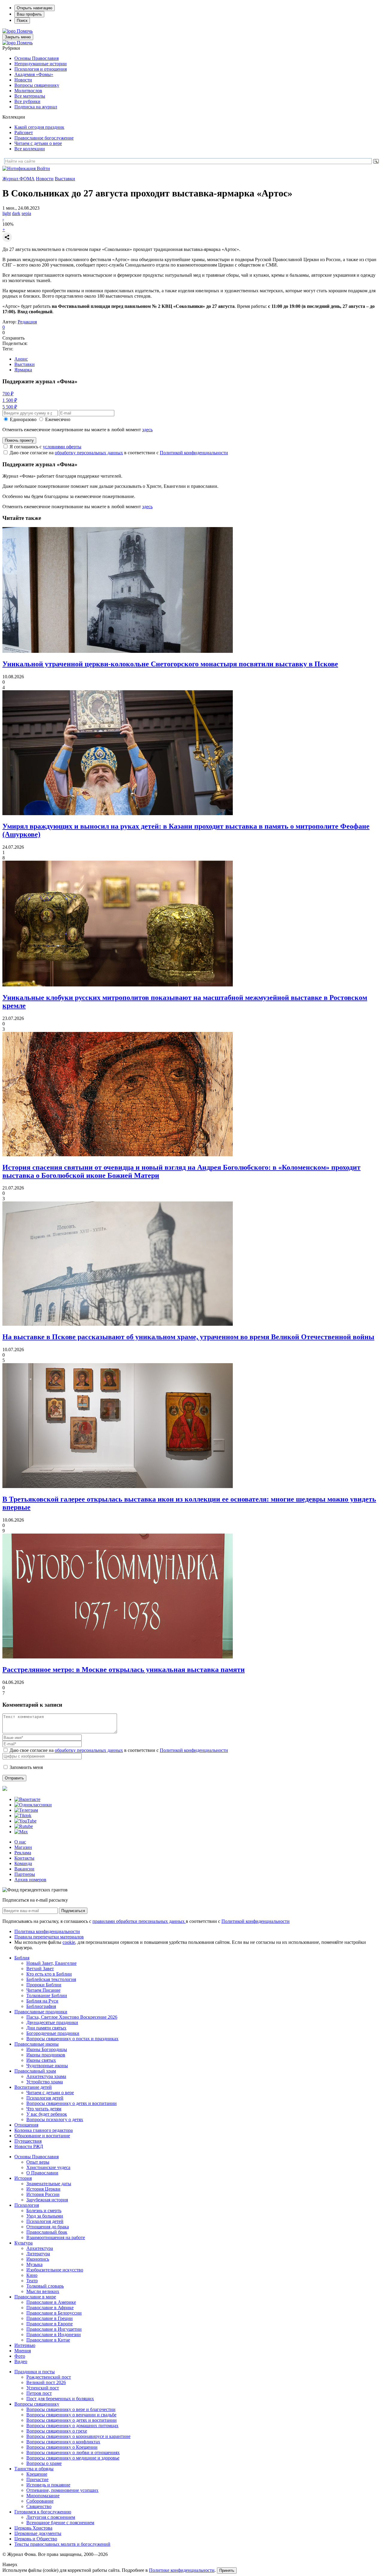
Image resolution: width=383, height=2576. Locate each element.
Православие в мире (35, 2297)
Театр (32, 2281)
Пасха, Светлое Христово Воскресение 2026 (72, 2017)
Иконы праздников (46, 2055)
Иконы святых (41, 2060)
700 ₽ (8, 394)
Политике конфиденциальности (182, 2570)
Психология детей (45, 2098)
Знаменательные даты (49, 2184)
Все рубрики (27, 101)
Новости (23, 80)
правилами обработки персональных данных (139, 1921)
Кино (32, 2275)
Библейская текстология (51, 1979)
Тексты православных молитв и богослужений (62, 2544)
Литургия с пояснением (51, 2517)
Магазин (23, 1847)
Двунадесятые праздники (52, 2022)
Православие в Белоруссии (54, 2313)
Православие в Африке (50, 2308)
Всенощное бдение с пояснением (60, 2523)
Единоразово (23, 419)
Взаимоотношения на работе (56, 2237)
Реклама (23, 1853)
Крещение (37, 2474)
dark (16, 213)
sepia (26, 213)
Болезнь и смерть (44, 2211)
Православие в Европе (50, 2324)
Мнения (23, 2351)
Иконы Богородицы (47, 2049)
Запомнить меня (26, 1767)
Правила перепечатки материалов (49, 1937)
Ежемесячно (58, 419)
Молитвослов (28, 91)
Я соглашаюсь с (45, 447)
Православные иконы (37, 2044)
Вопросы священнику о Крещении (62, 2447)
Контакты (24, 1858)
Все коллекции (30, 149)
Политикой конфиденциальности (194, 453)
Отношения (26, 2125)
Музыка (34, 2264)
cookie (69, 1942)
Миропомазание (43, 2496)
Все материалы (30, 96)
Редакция (27, 322)
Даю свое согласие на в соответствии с (119, 453)
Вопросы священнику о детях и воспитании (72, 2103)
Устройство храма (45, 2082)
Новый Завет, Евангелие (51, 1963)
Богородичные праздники (53, 2033)
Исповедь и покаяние (48, 2485)
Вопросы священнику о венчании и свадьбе (71, 2415)
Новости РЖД (29, 2146)
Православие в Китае (48, 2340)
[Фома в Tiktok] (23, 1816)
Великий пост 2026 (46, 2382)
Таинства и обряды (34, 2469)
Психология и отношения (41, 69)
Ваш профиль (29, 14)
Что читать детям (44, 2109)
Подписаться (73, 1911)
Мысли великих (43, 2291)
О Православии (42, 2173)
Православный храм (35, 2071)
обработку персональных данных (89, 453)
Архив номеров (30, 1880)
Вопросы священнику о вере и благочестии (71, 2409)
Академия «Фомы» (34, 74)
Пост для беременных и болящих (60, 2399)
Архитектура (40, 2248)
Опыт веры (38, 2162)
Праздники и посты (35, 2372)
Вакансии (24, 1869)
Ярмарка (23, 370)
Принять (227, 2570)
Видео (21, 2361)
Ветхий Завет (40, 1969)
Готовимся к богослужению (43, 2512)
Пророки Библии (44, 1985)
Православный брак (47, 2232)
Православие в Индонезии (54, 2334)
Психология (27, 2205)
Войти (43, 168)
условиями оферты (62, 447)
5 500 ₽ (10, 407)
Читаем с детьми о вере (38, 143)
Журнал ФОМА (19, 179)
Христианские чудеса (48, 2167)
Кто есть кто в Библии (49, 1974)
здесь (147, 430)
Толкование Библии (47, 1995)
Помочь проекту (19, 440)
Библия (22, 1958)
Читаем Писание (43, 1990)
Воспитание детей (33, 2087)
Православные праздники (41, 2012)
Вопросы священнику (37, 85)
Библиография (41, 2006)
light (7, 213)
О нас (20, 1842)
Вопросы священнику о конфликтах (63, 2442)
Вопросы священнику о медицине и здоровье (73, 2458)
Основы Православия (37, 58)
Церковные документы (38, 2533)
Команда (23, 1863)
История (23, 2178)
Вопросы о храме (44, 2463)
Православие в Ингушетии (54, 2329)
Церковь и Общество (36, 2539)
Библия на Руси (42, 2001)
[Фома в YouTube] (25, 1821)
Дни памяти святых (46, 2028)
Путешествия (28, 2141)
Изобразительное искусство (55, 2270)
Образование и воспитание (42, 2136)
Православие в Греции (50, 2318)
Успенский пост (43, 2388)
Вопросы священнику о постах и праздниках (72, 2039)
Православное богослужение (44, 138)
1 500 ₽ (10, 400)
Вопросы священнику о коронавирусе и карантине (78, 2436)
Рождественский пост (49, 2377)
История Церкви (43, 2189)
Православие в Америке (51, 2302)
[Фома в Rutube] (24, 1826)
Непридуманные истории (41, 64)
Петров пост (39, 2393)
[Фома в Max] (21, 1832)
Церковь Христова (33, 2528)
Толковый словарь (45, 2286)
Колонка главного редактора (44, 2130)
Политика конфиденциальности (47, 1931)
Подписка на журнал (36, 107)
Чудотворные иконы (47, 2066)
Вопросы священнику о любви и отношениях (73, 2452)
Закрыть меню (18, 37)
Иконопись (38, 2259)
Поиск (22, 21)
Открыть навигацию (35, 8)
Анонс (21, 359)
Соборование (40, 2501)
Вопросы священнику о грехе (57, 2431)
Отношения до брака (48, 2227)
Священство (39, 2506)
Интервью (25, 2345)
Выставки (65, 179)
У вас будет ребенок (47, 2114)
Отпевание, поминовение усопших (62, 2490)
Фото (20, 2356)
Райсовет (24, 133)
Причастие (37, 2479)
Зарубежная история (47, 2200)
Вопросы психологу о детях (55, 2119)
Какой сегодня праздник (39, 127)
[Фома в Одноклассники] (33, 1805)
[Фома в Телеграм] (26, 1810)
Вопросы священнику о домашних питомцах (72, 2426)
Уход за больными (45, 2216)
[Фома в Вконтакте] (27, 1799)
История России (43, 2194)
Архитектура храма (46, 2076)
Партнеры (25, 1874)
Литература (38, 2254)
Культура (23, 2243)
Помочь (25, 31)
